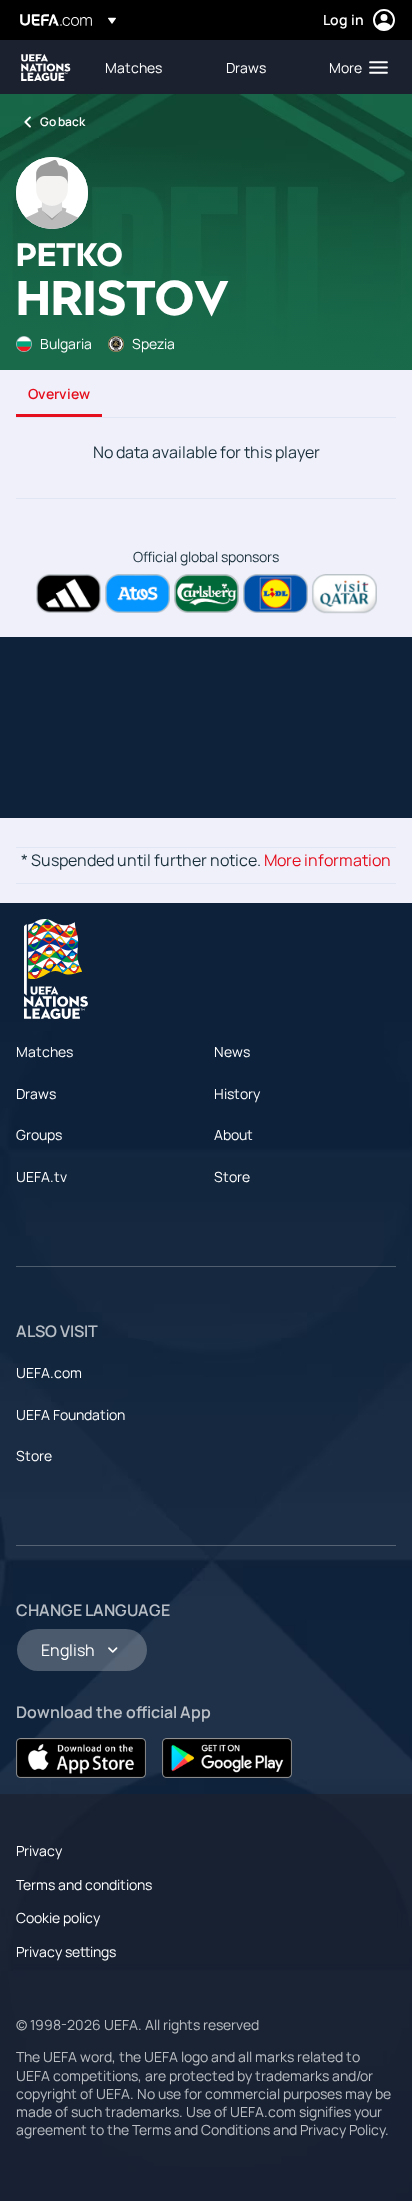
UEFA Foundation (70, 1414)
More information (327, 860)
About (233, 1134)
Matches (44, 1051)
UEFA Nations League (46, 67)
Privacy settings (66, 1951)
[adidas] (68, 593)
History (237, 1093)
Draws (36, 1093)
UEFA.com (49, 1372)
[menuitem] (148, 67)
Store (232, 1176)
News (232, 1051)
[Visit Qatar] (344, 593)
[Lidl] (275, 593)
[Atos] (137, 593)
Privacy (39, 1850)
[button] (354, 67)
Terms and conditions (84, 1884)
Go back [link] (62, 121)
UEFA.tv (41, 1176)
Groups (39, 1134)
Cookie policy (58, 1917)
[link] (133, 67)
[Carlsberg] (206, 593)
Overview (59, 393)
